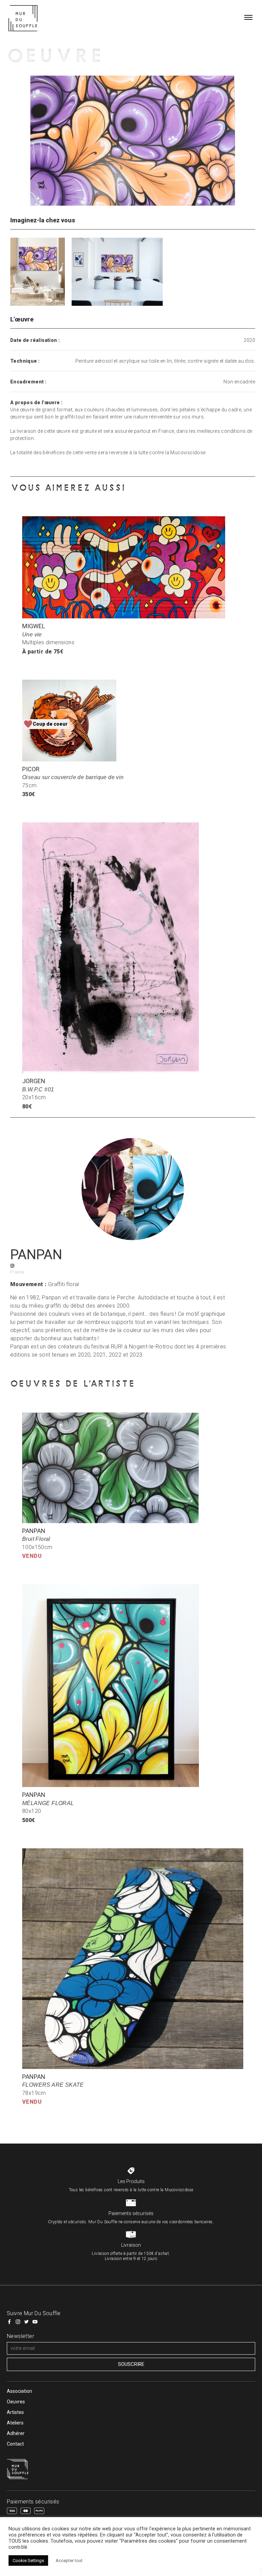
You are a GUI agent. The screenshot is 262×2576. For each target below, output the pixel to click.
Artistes (15, 2412)
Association (19, 2391)
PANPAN (34, 1531)
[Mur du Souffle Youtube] (35, 2322)
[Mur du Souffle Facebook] (9, 2322)
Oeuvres (16, 2402)
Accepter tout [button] (69, 2561)
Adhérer (16, 2433)
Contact (15, 2444)
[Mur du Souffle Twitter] (26, 2322)
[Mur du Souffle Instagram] (18, 2322)
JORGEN (34, 1081)
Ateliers (15, 2423)
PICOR (31, 769)
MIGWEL (34, 626)
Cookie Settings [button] (28, 2561)
